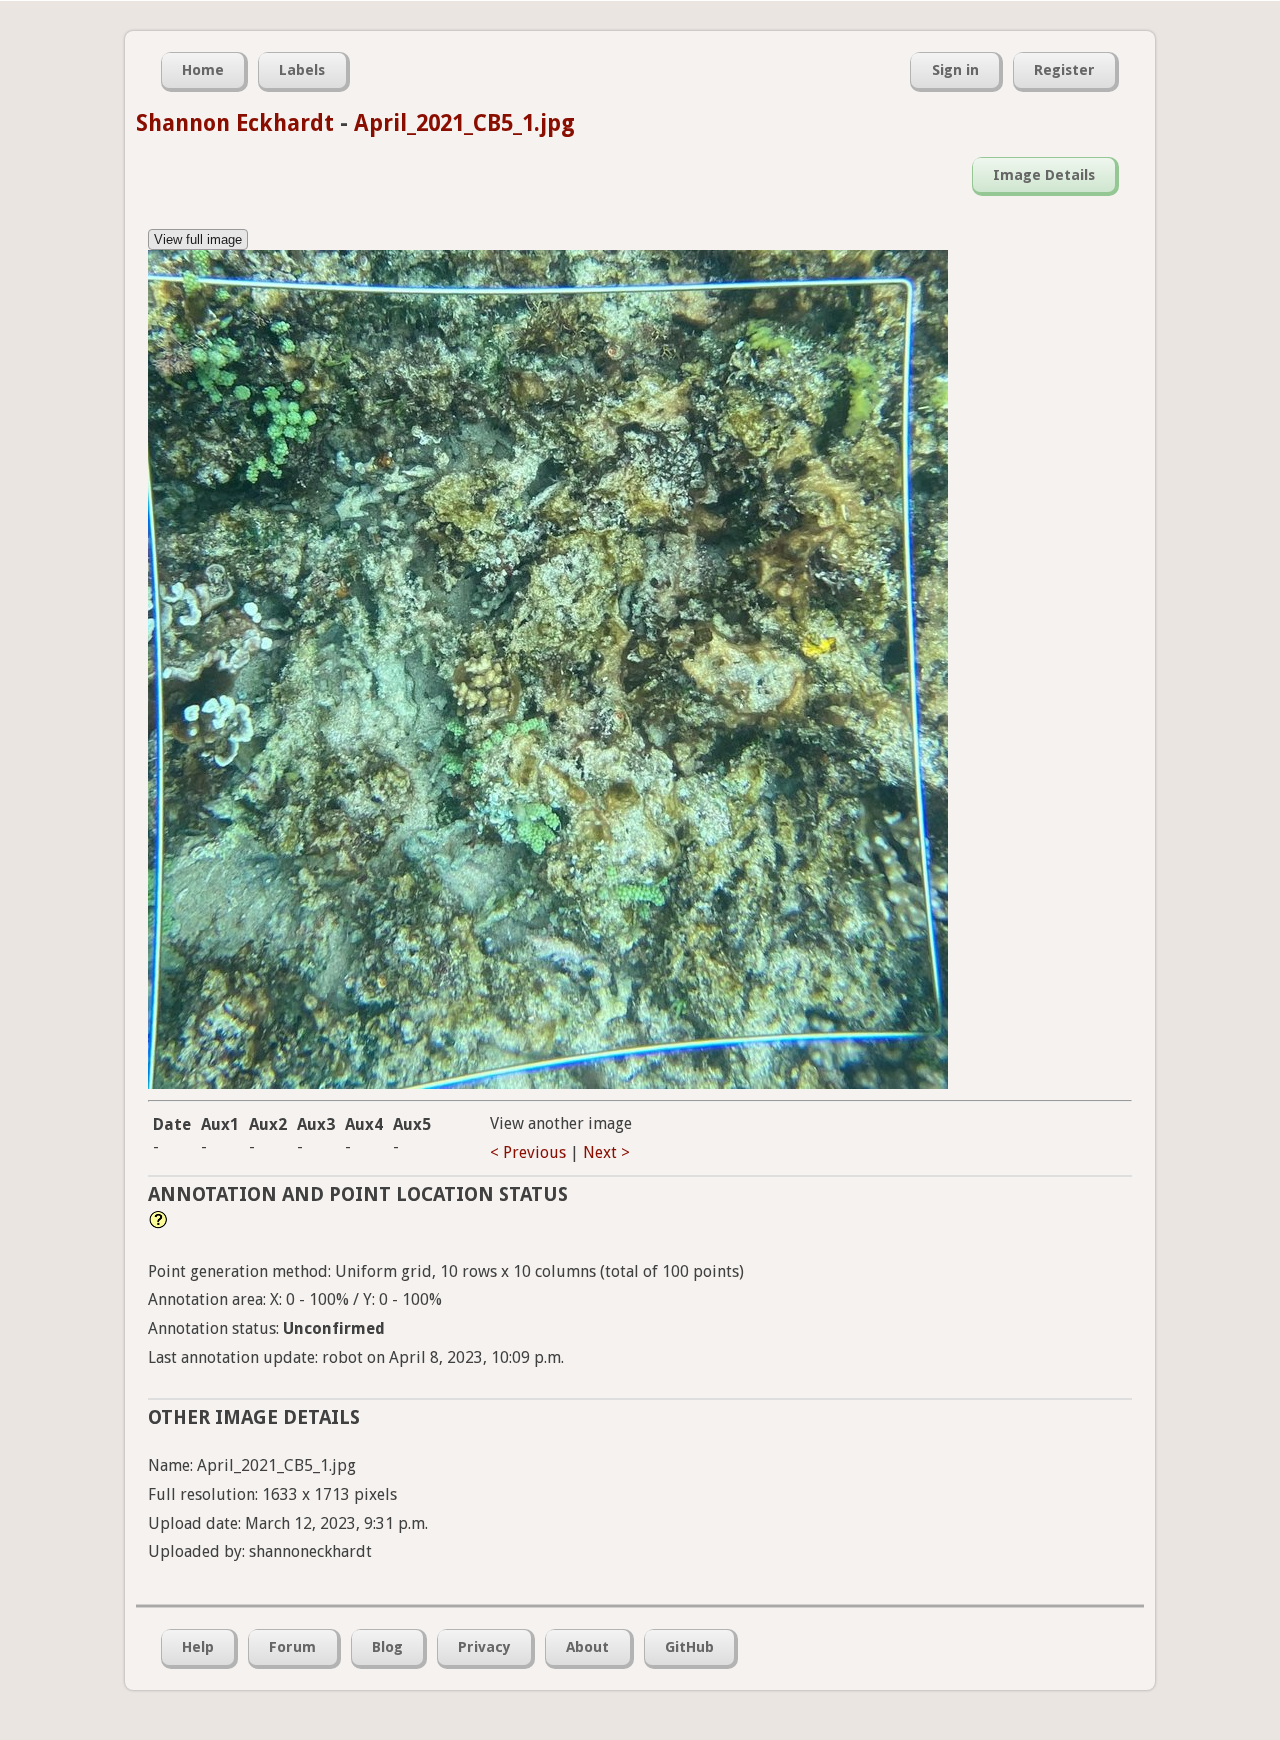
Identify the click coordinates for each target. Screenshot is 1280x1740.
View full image (198, 239)
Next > (606, 1152)
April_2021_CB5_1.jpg (464, 123)
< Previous (528, 1152)
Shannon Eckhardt (235, 123)
